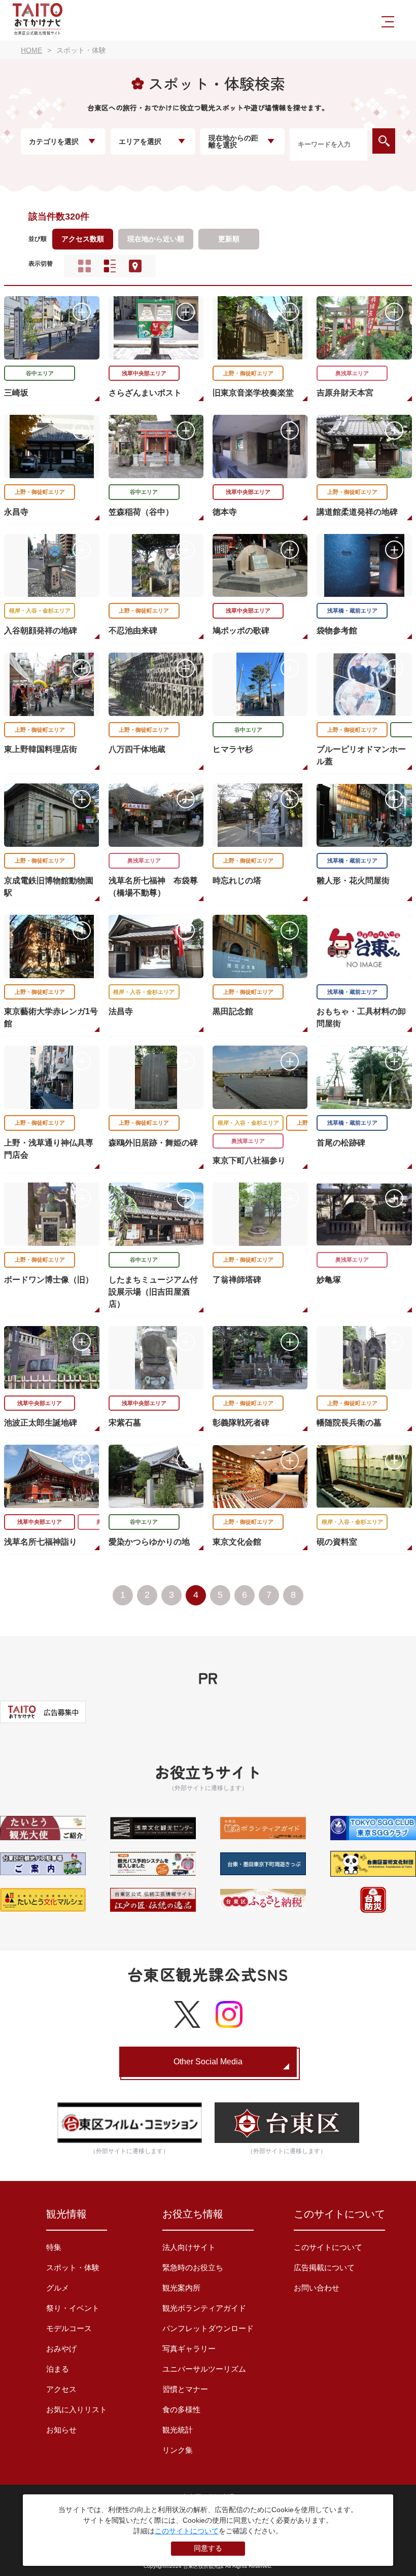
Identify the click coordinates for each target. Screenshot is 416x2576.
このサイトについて (328, 2247)
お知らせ (61, 2430)
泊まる (58, 2369)
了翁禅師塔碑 (237, 1280)
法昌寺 (121, 1011)
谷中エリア (40, 373)
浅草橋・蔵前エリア (352, 611)
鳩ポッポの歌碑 (241, 631)
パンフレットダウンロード (208, 2328)
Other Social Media (208, 2062)
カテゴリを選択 (54, 141)
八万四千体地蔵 (137, 749)
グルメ (58, 2288)
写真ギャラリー (189, 2349)
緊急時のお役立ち (193, 2267)
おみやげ (61, 2349)
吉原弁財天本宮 (345, 393)
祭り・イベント (73, 2308)
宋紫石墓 (125, 1423)
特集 (54, 2247)
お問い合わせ (317, 2288)
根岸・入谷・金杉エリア (40, 611)
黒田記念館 (233, 1011)
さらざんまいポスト (145, 393)
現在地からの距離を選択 (233, 141)
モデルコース (69, 2328)
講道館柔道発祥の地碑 (357, 512)
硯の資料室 (337, 1542)
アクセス (61, 2389)
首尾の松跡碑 (341, 1143)
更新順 (229, 239)
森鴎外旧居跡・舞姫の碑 (153, 1143)
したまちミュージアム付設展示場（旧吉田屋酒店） (153, 1292)
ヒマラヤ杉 (233, 749)
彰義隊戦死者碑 (241, 1423)
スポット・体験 (73, 2267)
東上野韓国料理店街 (41, 749)
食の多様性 (181, 2409)
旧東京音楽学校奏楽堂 (253, 393)
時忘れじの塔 (237, 881)
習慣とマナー (185, 2389)
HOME (31, 50)
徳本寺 (225, 512)
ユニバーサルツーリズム (204, 2369)
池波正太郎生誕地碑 (41, 1423)
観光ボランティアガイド (204, 2308)
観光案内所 (181, 2288)
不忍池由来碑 (133, 631)
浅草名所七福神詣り (41, 1542)
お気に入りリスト (77, 2409)
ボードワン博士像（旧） (49, 1280)
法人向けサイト (189, 2247)
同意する (208, 2548)
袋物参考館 (337, 631)
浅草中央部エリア (144, 373)
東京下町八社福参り (249, 1160)
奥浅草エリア (352, 373)
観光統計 (178, 2430)
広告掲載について (324, 2267)
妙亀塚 (329, 1280)
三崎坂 (16, 393)
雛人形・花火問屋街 (353, 881)
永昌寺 (16, 512)
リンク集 (178, 2450)
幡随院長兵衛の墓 (349, 1423)
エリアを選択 (140, 141)
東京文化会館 (237, 1542)
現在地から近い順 (156, 239)
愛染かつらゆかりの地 (149, 1542)
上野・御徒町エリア (248, 373)
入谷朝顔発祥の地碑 (41, 631)
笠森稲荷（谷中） (141, 512)
